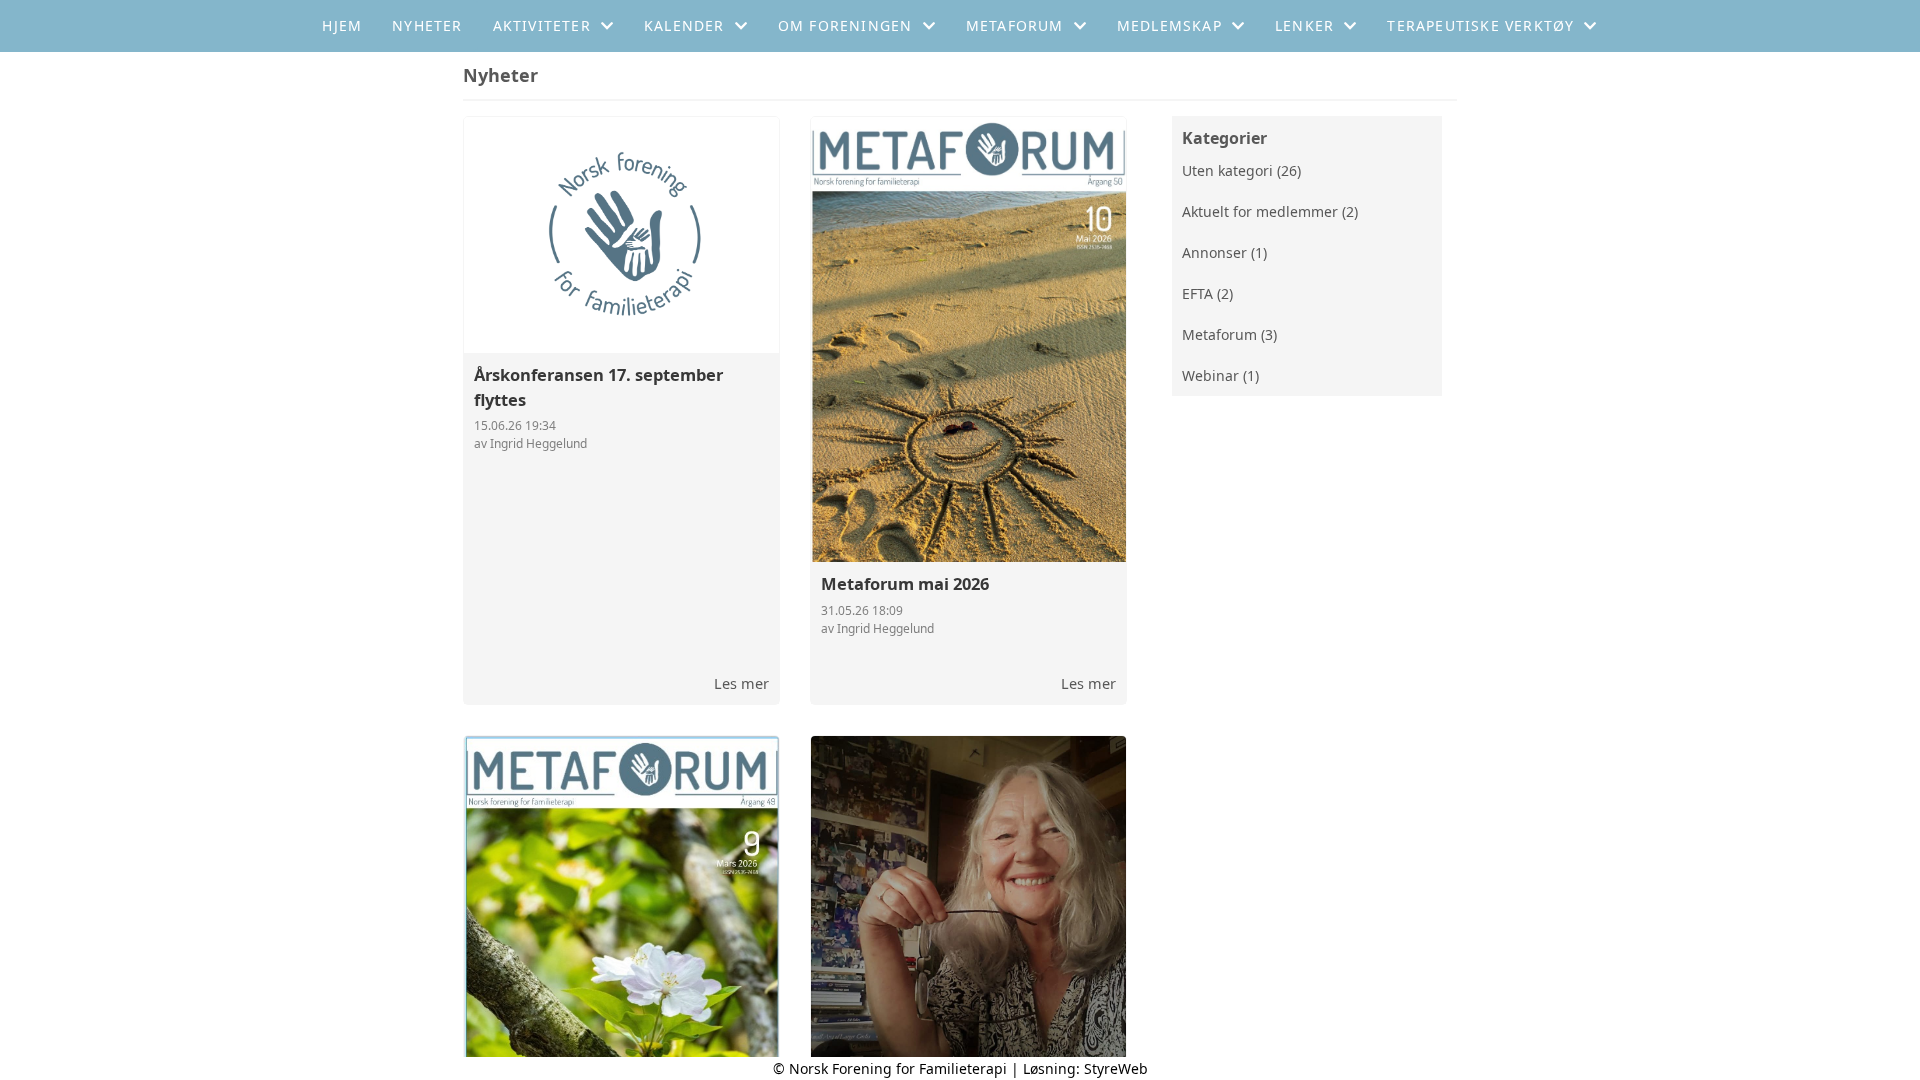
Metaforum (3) (1229, 334)
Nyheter (427, 25)
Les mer (741, 683)
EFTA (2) (1207, 293)
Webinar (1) (1220, 375)
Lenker (1304, 25)
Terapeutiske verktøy (1480, 25)
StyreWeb (1116, 1068)
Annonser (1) (1224, 252)
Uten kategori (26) (1241, 170)
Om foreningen (845, 25)
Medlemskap (1169, 25)
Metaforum (1015, 25)
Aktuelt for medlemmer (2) (1270, 211)
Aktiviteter (542, 25)
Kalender (684, 25)
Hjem (342, 25)
